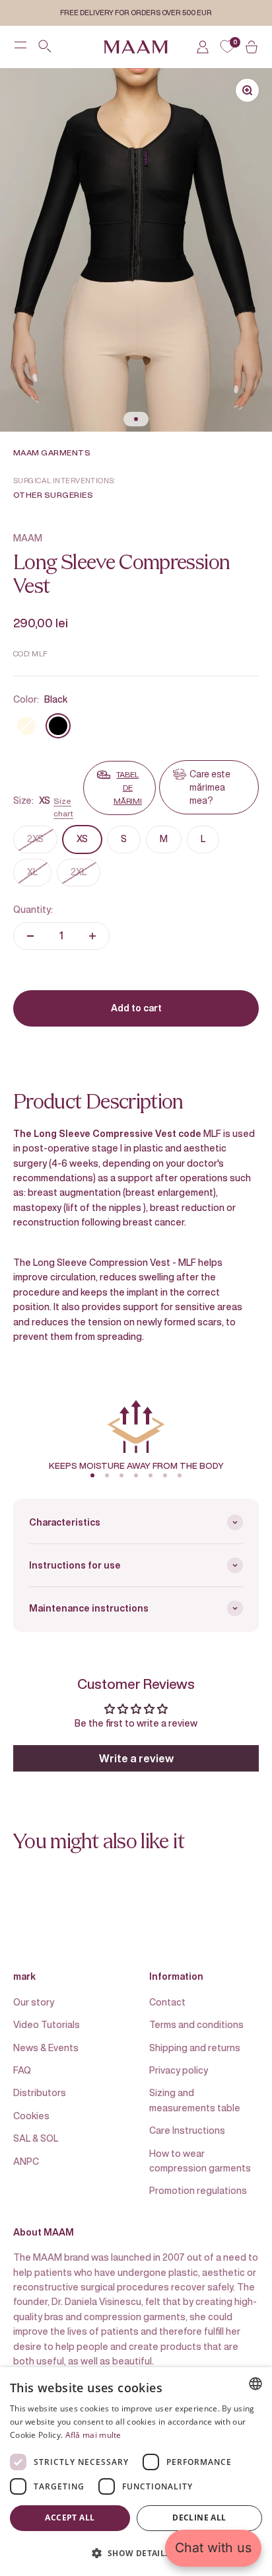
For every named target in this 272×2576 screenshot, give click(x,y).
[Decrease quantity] (30, 936)
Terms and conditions (196, 2024)
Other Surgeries (53, 495)
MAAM (28, 538)
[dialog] (136, 2472)
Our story (34, 2002)
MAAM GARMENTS (52, 452)
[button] (136, 2553)
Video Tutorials (47, 2024)
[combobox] (255, 2384)
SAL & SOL (36, 2138)
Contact (167, 2002)
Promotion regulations (198, 2190)
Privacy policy (179, 2070)
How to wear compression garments (200, 2161)
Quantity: (33, 909)
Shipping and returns (195, 2048)
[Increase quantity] (92, 936)
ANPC (26, 2161)
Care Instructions (187, 2130)
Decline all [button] (199, 2517)
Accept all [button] (70, 2517)
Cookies (31, 2116)
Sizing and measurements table (195, 2100)
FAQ (22, 2070)
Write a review (136, 1758)
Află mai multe (93, 2435)
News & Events (46, 2048)
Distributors (40, 2092)
